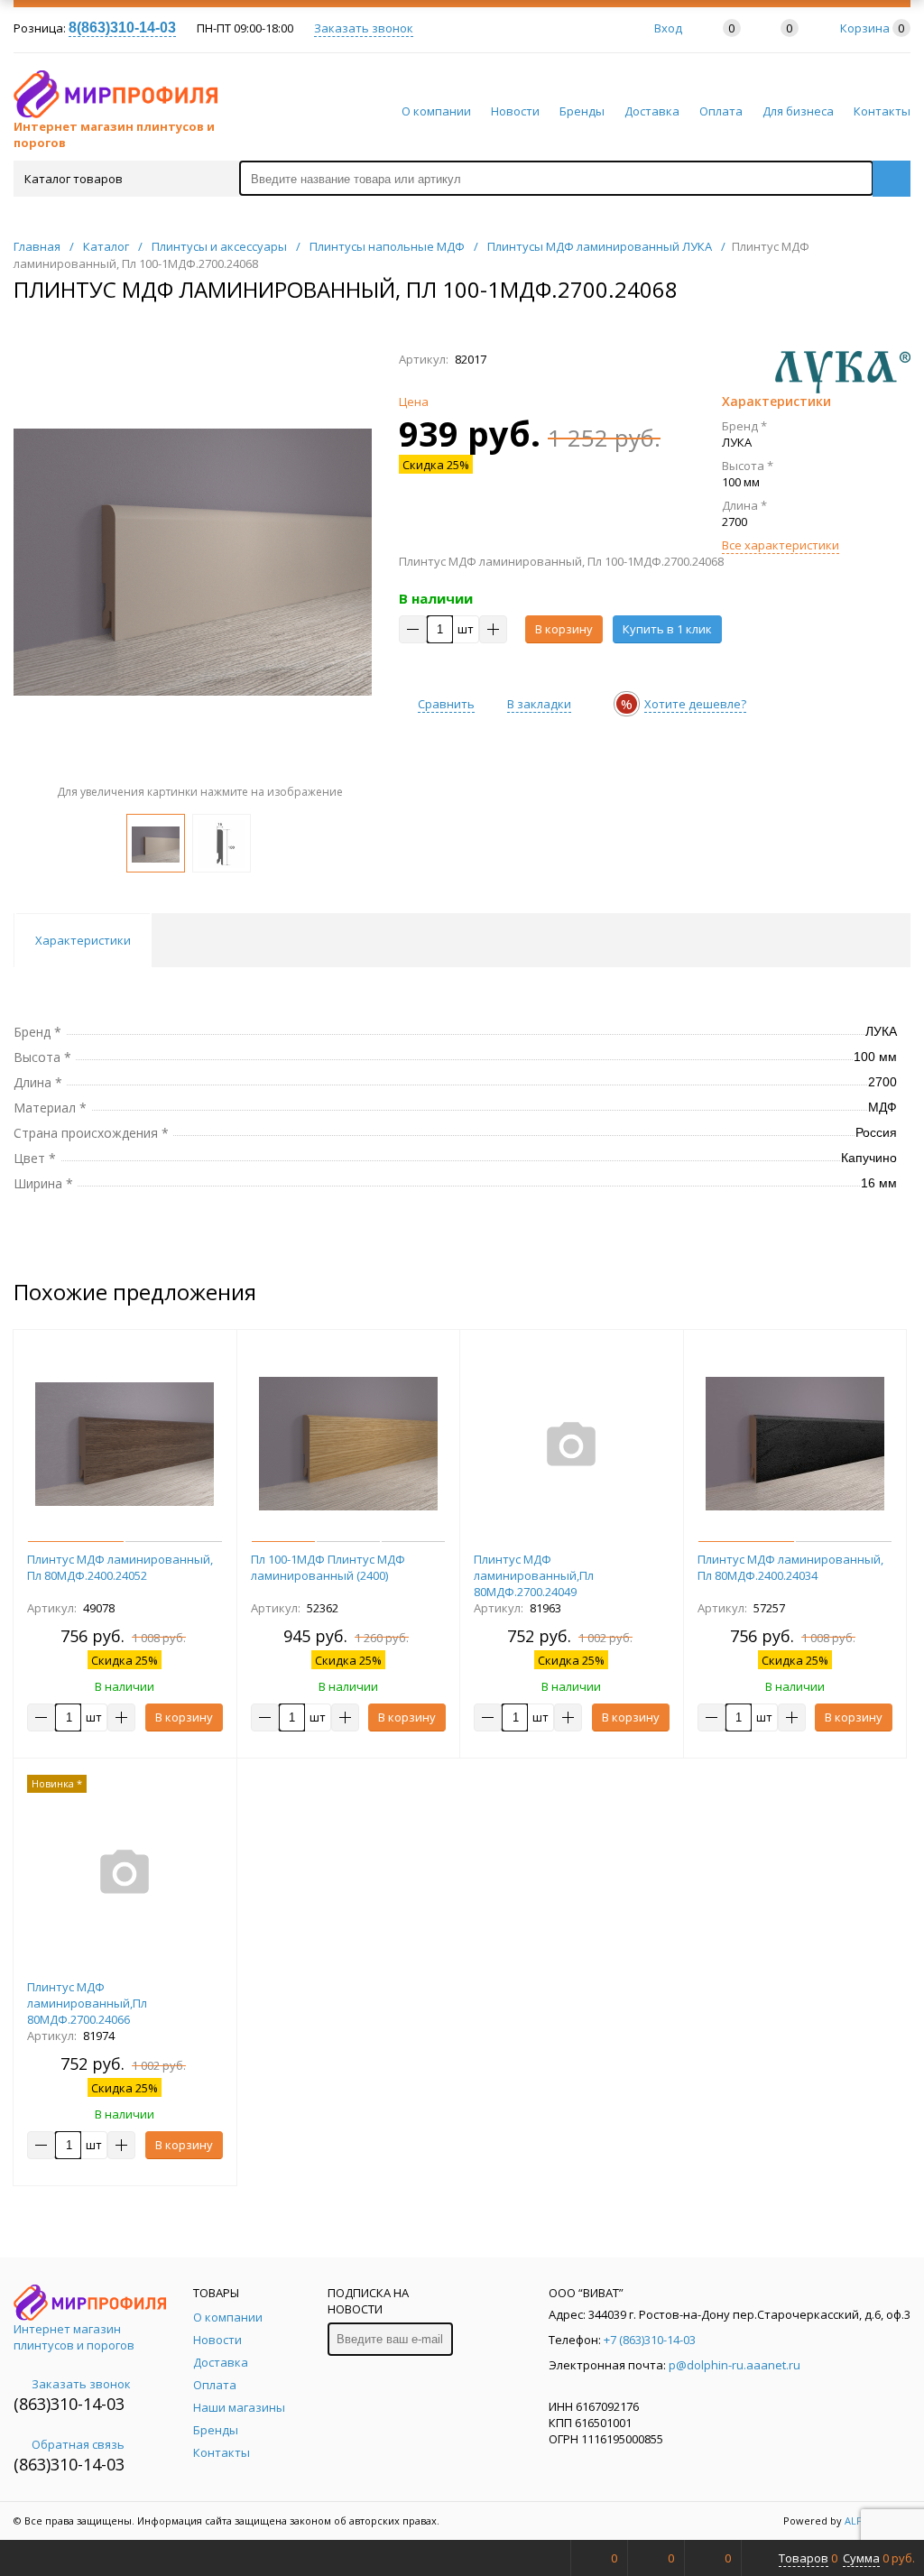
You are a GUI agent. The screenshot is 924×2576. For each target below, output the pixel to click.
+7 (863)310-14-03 (650, 2340)
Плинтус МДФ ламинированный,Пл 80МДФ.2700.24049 (534, 1575)
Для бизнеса (798, 111)
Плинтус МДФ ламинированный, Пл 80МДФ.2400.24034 (790, 1567)
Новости (515, 111)
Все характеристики (781, 545)
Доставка (652, 111)
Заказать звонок (364, 28)
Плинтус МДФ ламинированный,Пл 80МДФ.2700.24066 (87, 2003)
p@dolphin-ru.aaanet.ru (735, 2365)
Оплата (721, 111)
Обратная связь (78, 2444)
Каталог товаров (74, 179)
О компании (436, 111)
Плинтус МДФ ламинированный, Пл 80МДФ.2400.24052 (120, 1567)
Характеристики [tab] (83, 940)
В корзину (564, 629)
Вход (668, 28)
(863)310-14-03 (69, 2404)
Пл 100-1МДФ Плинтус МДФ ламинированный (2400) (328, 1567)
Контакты (882, 111)
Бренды (582, 111)
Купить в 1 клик (667, 629)
